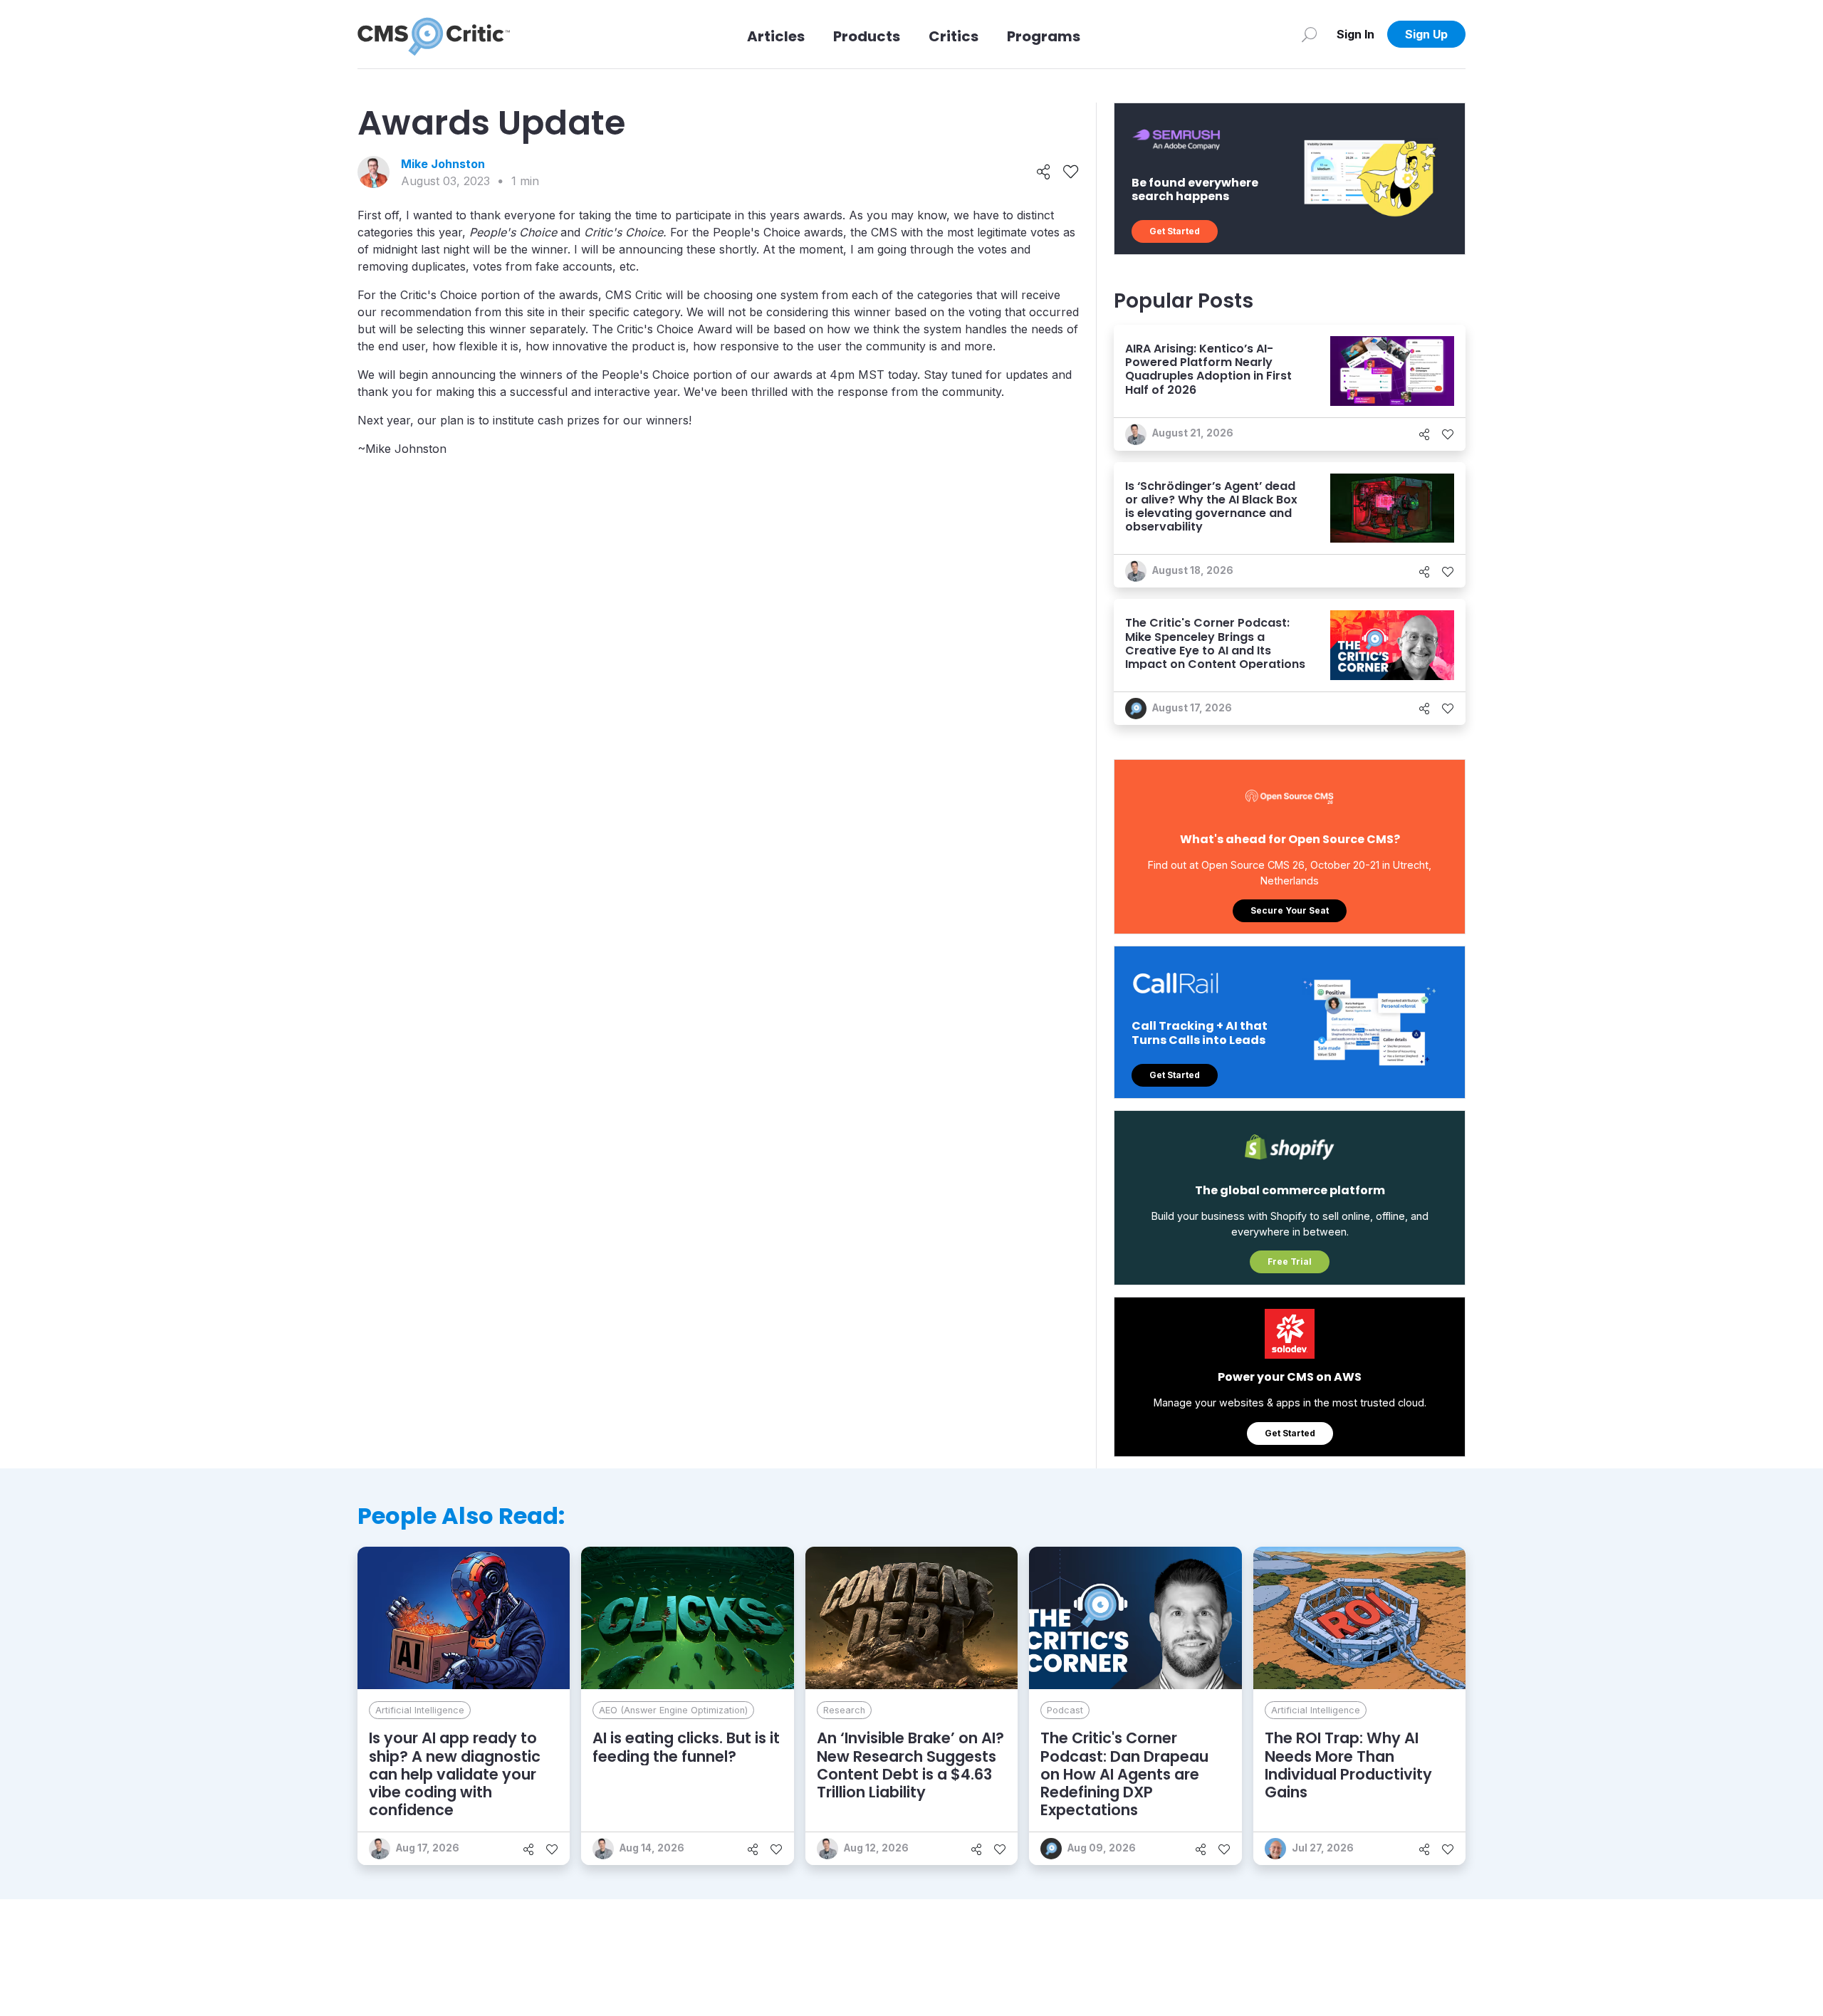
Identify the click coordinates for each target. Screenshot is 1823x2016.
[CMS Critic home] (434, 34)
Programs (1044, 36)
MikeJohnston (443, 164)
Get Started (1175, 231)
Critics (954, 36)
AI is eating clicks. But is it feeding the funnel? (686, 1747)
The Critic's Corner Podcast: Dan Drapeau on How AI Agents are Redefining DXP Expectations (1124, 1774)
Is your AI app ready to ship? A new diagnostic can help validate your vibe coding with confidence (455, 1774)
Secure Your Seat (1290, 910)
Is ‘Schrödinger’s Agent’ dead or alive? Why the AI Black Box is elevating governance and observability (1211, 507)
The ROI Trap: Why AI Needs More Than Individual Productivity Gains (1348, 1765)
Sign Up (1426, 34)
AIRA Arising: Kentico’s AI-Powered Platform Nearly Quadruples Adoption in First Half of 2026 (1208, 369)
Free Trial (1290, 1262)
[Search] (1309, 34)
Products (867, 36)
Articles (776, 36)
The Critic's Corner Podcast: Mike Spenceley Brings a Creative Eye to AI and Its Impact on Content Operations (1215, 643)
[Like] (1071, 172)
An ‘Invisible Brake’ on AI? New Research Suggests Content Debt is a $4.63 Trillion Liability (910, 1765)
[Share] (1044, 172)
